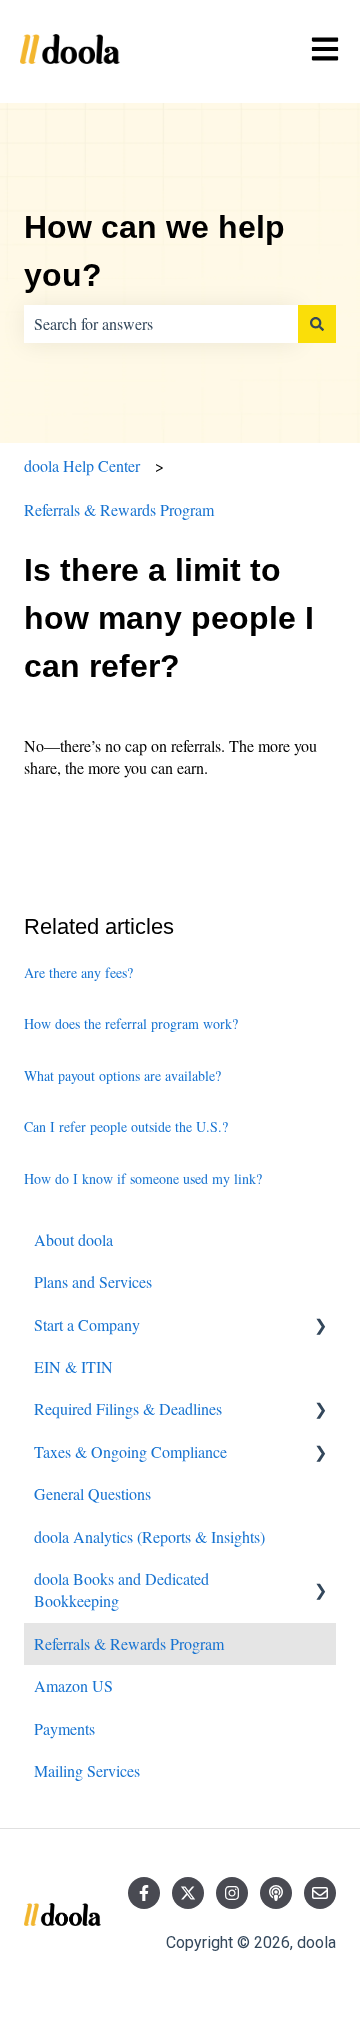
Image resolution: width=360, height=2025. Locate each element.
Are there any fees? (78, 972)
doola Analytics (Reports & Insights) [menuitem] (149, 1536)
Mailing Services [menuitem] (87, 1770)
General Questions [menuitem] (92, 1493)
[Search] (317, 324)
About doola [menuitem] (73, 1239)
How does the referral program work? (131, 1023)
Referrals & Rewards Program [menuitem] (129, 1643)
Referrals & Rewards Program (119, 509)
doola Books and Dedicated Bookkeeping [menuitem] (121, 1589)
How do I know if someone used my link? (143, 1178)
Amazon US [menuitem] (73, 1685)
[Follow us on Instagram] (232, 1893)
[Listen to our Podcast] (276, 1893)
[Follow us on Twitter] (188, 1893)
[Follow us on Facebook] (144, 1893)
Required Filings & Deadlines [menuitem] (128, 1408)
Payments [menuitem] (64, 1728)
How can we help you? (154, 251)
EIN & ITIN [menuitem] (73, 1366)
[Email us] (320, 1893)
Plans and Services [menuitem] (93, 1281)
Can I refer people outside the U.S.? (126, 1126)
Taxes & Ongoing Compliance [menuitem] (130, 1451)
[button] (320, 1326)
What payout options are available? (122, 1075)
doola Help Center (82, 465)
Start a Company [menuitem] (87, 1324)
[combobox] (161, 324)
